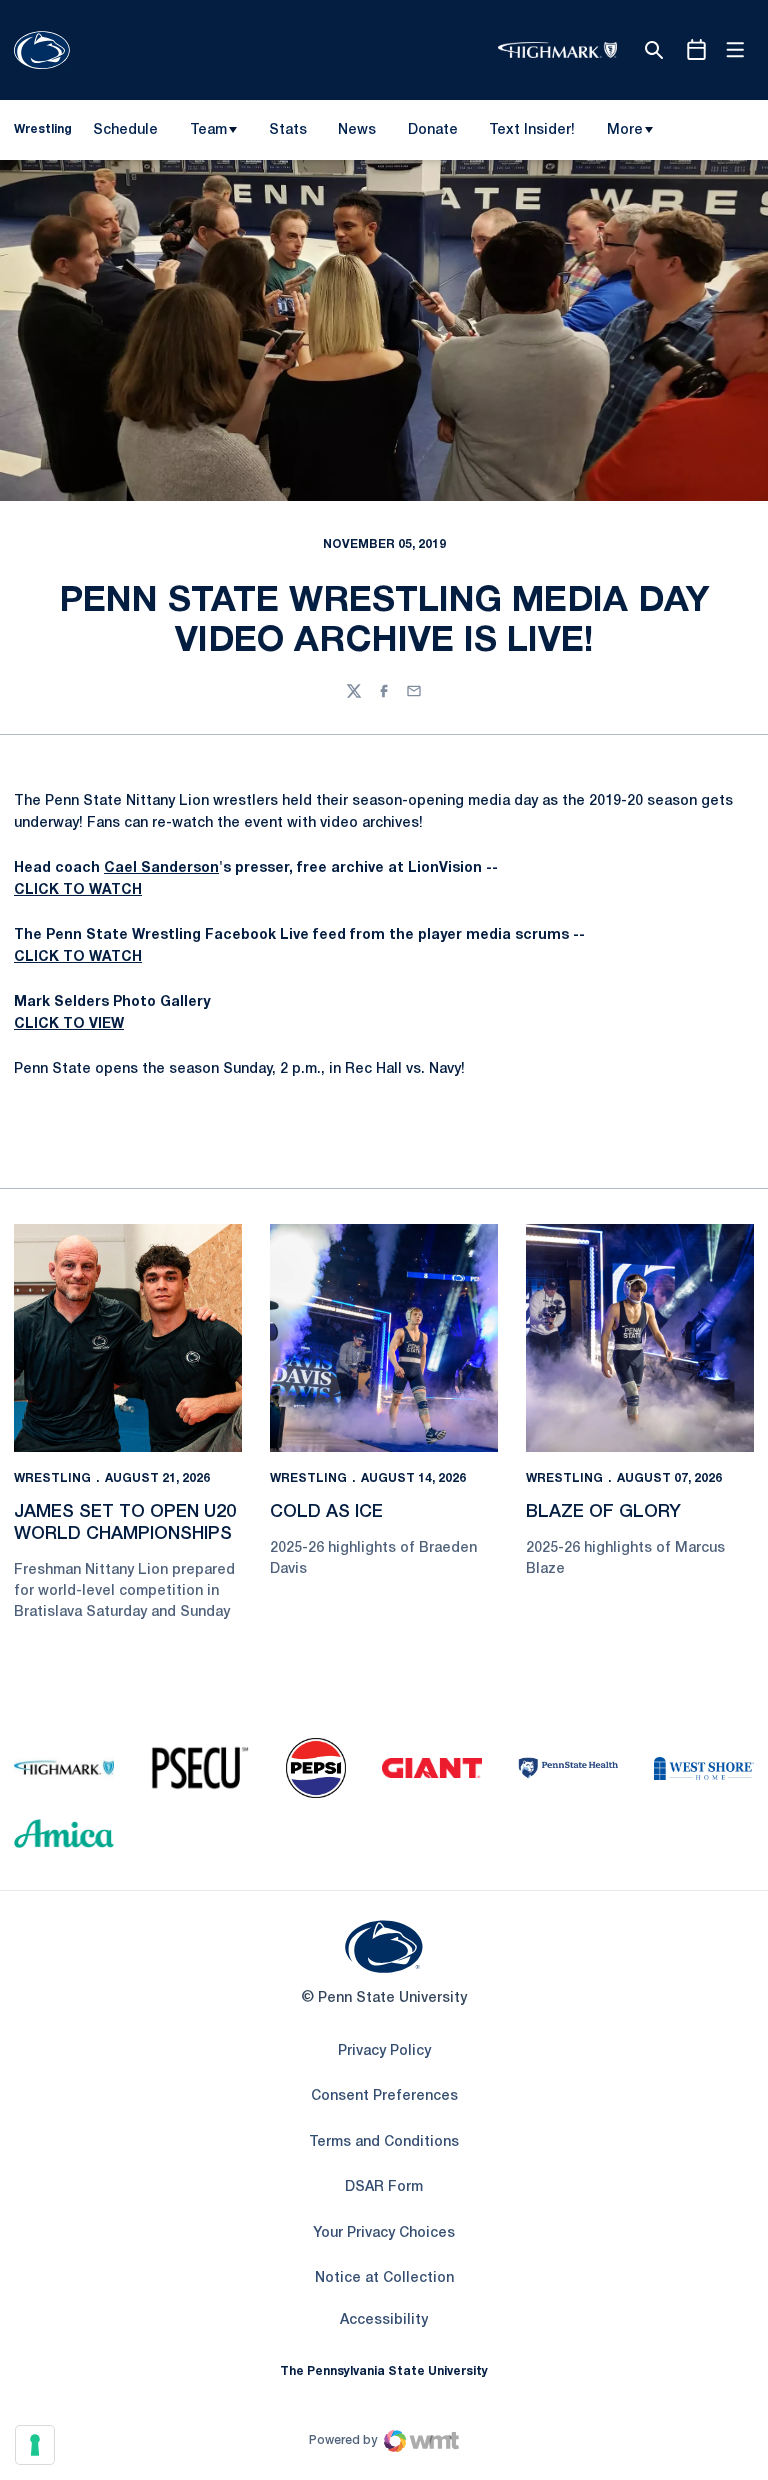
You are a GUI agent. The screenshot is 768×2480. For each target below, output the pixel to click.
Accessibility (384, 2320)
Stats (288, 130)
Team (208, 130)
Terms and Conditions (384, 2142)
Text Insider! (532, 130)
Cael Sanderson (161, 868)
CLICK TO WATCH (78, 890)
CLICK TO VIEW (69, 1024)
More (625, 130)
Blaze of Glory (603, 1512)
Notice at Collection (384, 2278)
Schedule (125, 130)
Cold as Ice (326, 1512)
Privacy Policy (384, 2051)
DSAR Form (384, 2187)
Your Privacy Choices (384, 2233)
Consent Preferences (384, 2096)
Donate (432, 134)
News (357, 130)
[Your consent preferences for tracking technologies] (35, 2445)
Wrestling (52, 1478)
